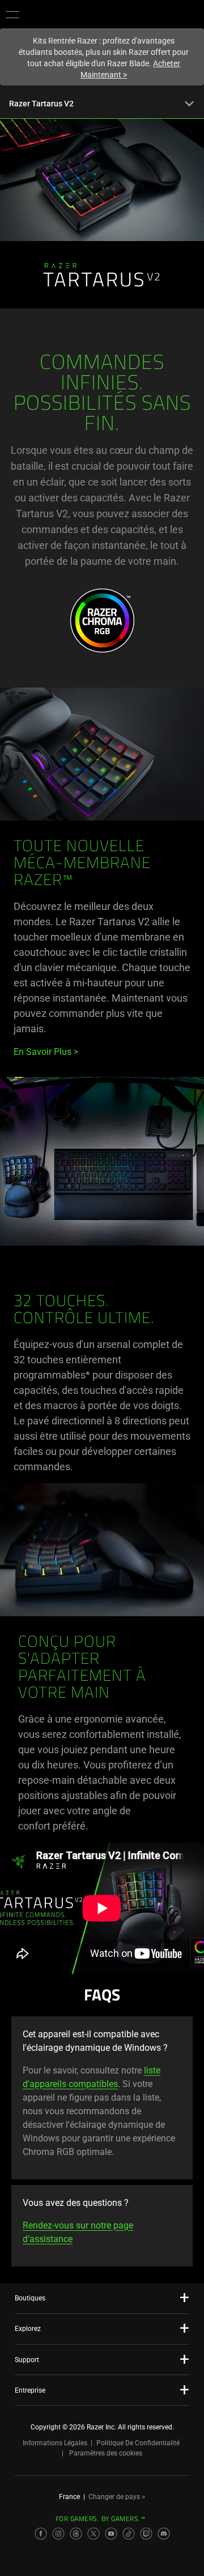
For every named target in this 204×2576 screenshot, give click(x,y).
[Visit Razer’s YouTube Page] (111, 2534)
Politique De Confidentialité (138, 2443)
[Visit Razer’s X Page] (93, 2534)
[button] (12, 14)
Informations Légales (55, 2443)
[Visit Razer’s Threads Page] (76, 2534)
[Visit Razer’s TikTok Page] (129, 2534)
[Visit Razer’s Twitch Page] (146, 2534)
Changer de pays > (117, 2497)
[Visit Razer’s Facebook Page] (41, 2534)
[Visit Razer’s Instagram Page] (58, 2534)
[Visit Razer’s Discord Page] (164, 2534)
